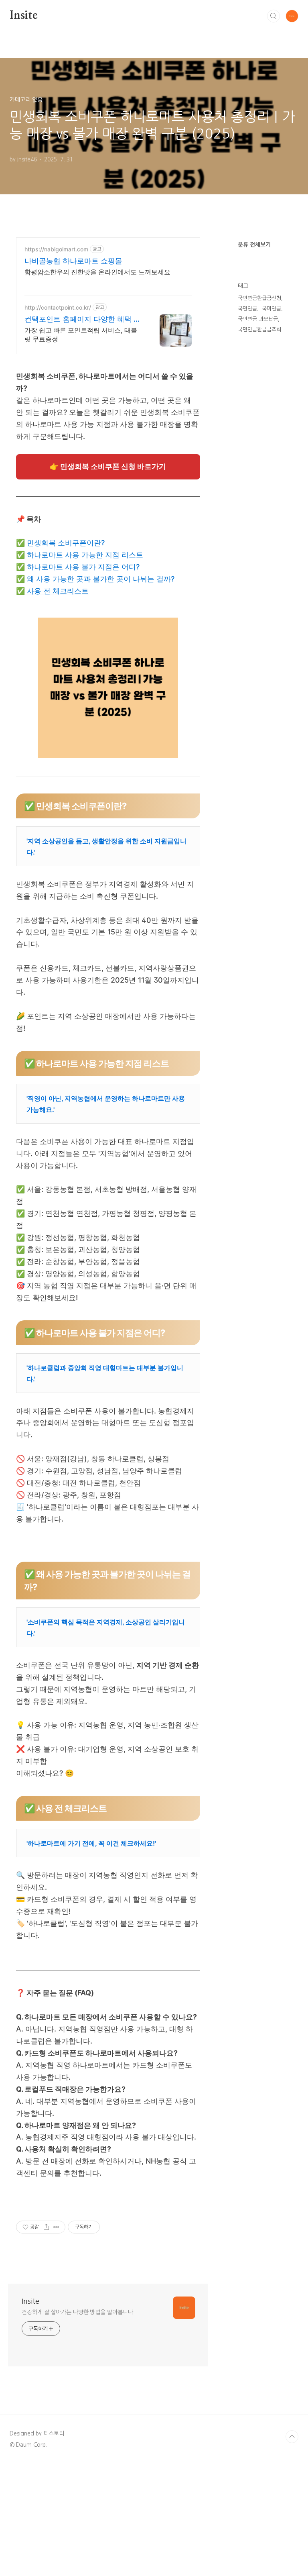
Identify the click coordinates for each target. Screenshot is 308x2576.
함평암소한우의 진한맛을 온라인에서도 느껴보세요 (97, 272)
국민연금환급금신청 (259, 298)
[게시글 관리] (56, 2227)
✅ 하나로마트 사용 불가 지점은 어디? (78, 567)
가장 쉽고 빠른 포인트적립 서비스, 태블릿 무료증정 (81, 334)
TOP (292, 2437)
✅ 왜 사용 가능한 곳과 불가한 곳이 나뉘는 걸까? (95, 579)
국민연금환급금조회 (259, 329)
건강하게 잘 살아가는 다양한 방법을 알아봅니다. (78, 2312)
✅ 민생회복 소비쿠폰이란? (60, 543)
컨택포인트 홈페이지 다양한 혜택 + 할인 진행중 (81, 319)
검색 (274, 16)
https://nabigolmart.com (56, 249)
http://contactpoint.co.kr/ (58, 307)
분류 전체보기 (254, 245)
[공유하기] (46, 2227)
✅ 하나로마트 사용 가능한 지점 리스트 (80, 555)
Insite (24, 16)
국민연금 (247, 309)
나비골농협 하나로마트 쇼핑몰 (73, 261)
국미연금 (272, 309)
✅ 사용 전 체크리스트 (52, 591)
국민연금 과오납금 (258, 319)
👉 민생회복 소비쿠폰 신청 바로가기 (108, 466)
